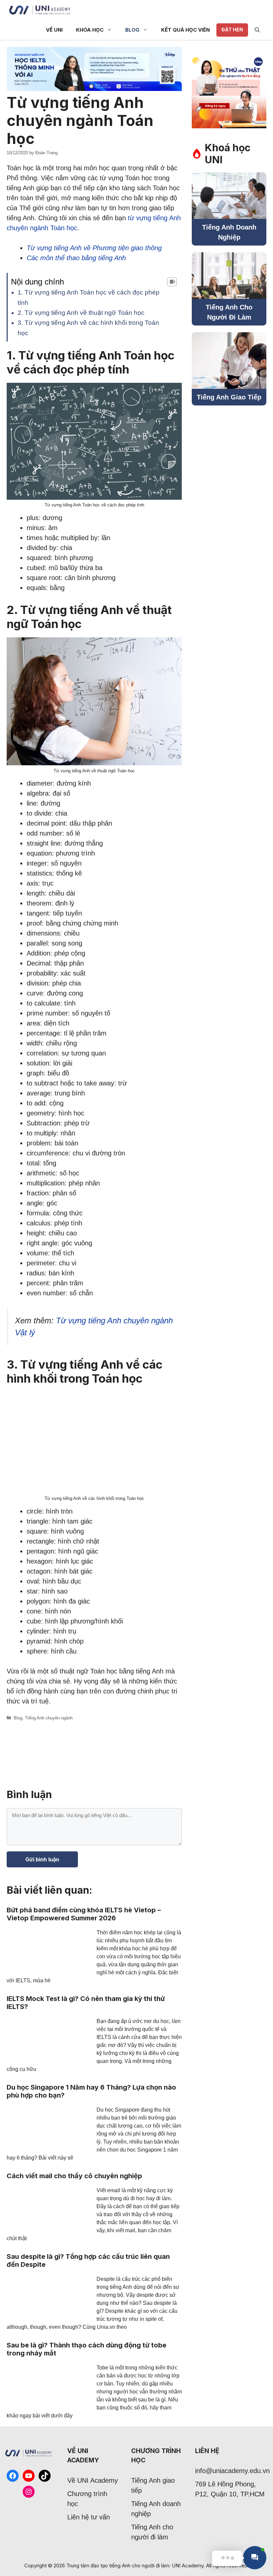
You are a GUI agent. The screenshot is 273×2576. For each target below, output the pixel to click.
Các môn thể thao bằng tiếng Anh (76, 258)
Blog (132, 30)
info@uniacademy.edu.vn (232, 2471)
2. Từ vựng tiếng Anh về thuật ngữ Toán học (81, 313)
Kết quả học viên (185, 30)
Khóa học (90, 30)
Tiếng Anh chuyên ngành (49, 1718)
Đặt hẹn (232, 29)
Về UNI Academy (93, 2480)
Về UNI (54, 30)
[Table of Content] (172, 282)
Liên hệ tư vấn (89, 2517)
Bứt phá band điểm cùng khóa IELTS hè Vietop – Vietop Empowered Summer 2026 (84, 1914)
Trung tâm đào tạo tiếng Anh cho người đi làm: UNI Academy (135, 2566)
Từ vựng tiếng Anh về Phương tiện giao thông (94, 248)
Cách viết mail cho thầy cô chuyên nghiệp (74, 2176)
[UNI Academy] (40, 10)
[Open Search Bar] (257, 30)
